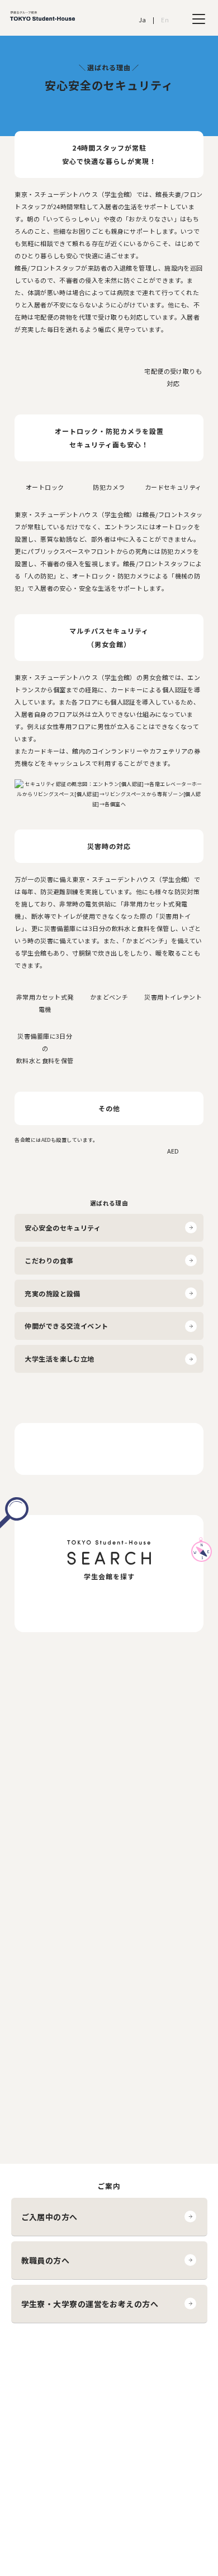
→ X (137, 2388)
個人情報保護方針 (49, 2388)
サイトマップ (42, 2415)
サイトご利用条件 (49, 2374)
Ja (143, 20)
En (165, 20)
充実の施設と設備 (53, 1293)
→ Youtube (148, 2374)
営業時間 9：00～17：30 (109, 1989)
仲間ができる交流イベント (66, 1326)
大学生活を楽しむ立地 (60, 1359)
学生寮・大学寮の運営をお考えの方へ (90, 2304)
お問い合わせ (42, 2401)
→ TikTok (146, 2401)
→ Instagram (151, 2361)
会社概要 (35, 2361)
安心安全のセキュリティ (63, 1227)
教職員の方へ (46, 2260)
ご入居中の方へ (49, 2217)
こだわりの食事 (49, 1260)
